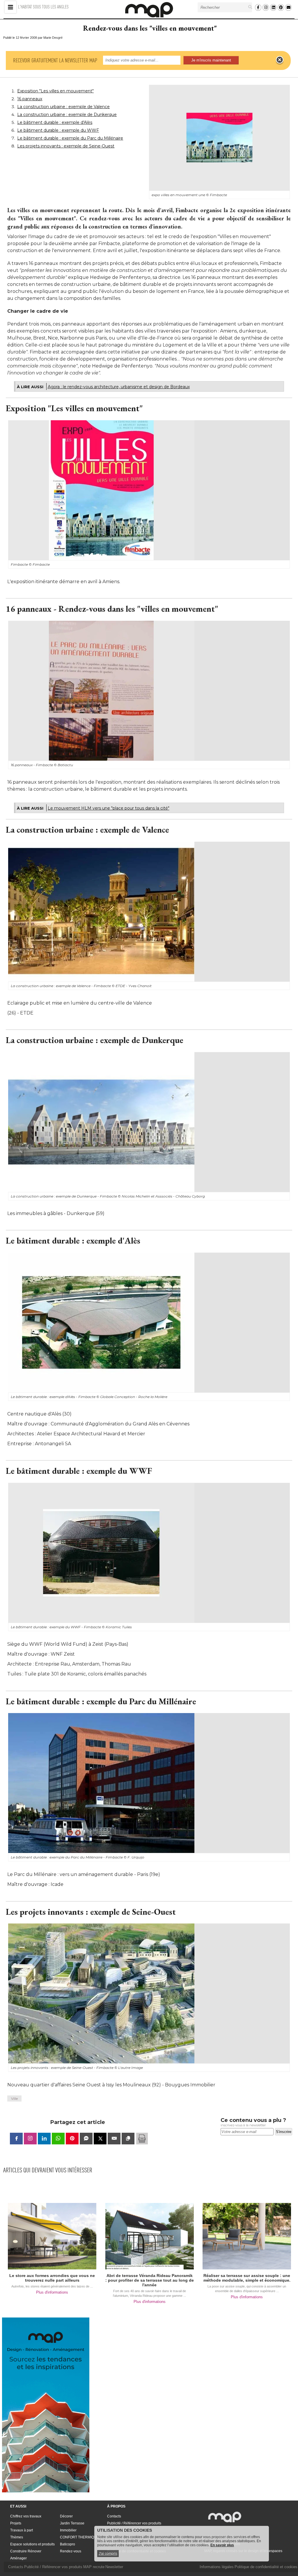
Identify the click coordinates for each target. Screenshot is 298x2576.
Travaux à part (22, 2530)
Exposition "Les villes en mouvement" (55, 91)
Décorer (66, 2516)
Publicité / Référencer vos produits (134, 2523)
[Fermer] (280, 60)
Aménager (18, 2558)
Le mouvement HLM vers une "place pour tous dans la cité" (109, 808)
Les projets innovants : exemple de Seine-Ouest (66, 146)
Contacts (114, 2516)
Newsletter (114, 2567)
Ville (14, 2098)
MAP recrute (94, 2567)
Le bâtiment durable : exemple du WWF (58, 130)
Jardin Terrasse (72, 2523)
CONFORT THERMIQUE (79, 2537)
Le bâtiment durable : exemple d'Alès (55, 122)
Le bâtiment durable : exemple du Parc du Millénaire (70, 138)
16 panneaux (30, 99)
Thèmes (17, 2537)
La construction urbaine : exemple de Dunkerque (67, 115)
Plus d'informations (52, 2292)
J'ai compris (108, 2554)
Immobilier (68, 2530)
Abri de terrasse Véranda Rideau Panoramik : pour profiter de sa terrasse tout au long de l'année (150, 2280)
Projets (16, 2523)
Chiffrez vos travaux (26, 2516)
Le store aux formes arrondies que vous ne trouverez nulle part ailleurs (52, 2278)
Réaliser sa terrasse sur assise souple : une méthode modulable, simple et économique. (247, 2278)
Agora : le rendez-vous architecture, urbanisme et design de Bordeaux (119, 387)
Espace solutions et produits (32, 2544)
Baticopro (68, 2544)
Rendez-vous (71, 2551)
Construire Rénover (26, 2551)
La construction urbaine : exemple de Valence (63, 107)
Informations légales (217, 2567)
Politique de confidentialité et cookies (266, 2567)
